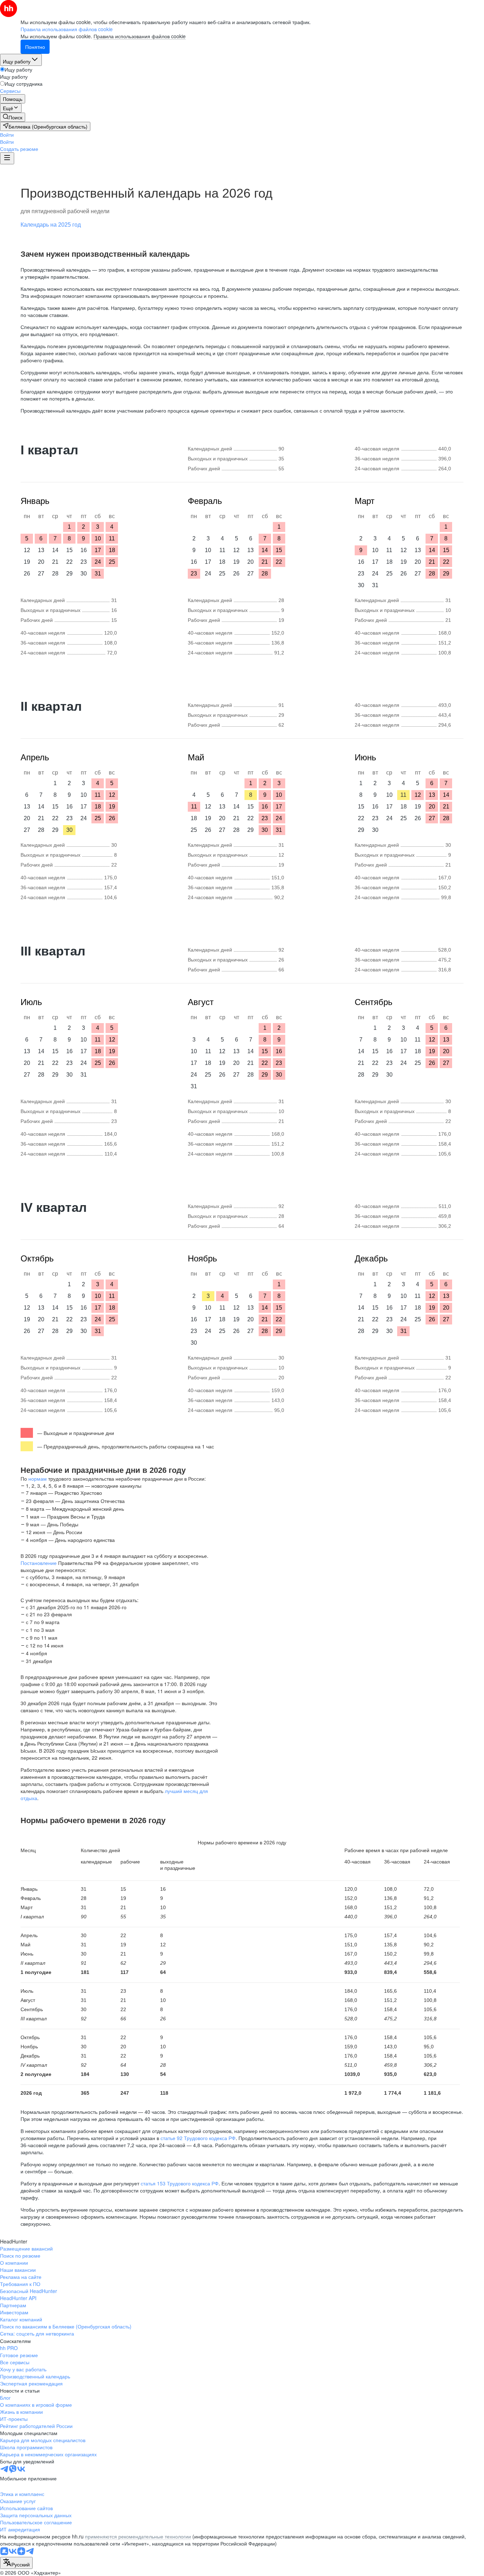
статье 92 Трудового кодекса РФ (198, 2138)
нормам (38, 1479)
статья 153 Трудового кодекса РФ (180, 2183)
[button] (7, 135)
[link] (13, 117)
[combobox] (16, 2563)
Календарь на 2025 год (51, 225)
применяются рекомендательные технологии (138, 2536)
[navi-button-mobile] (7, 158)
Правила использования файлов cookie (140, 36)
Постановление (39, 1563)
